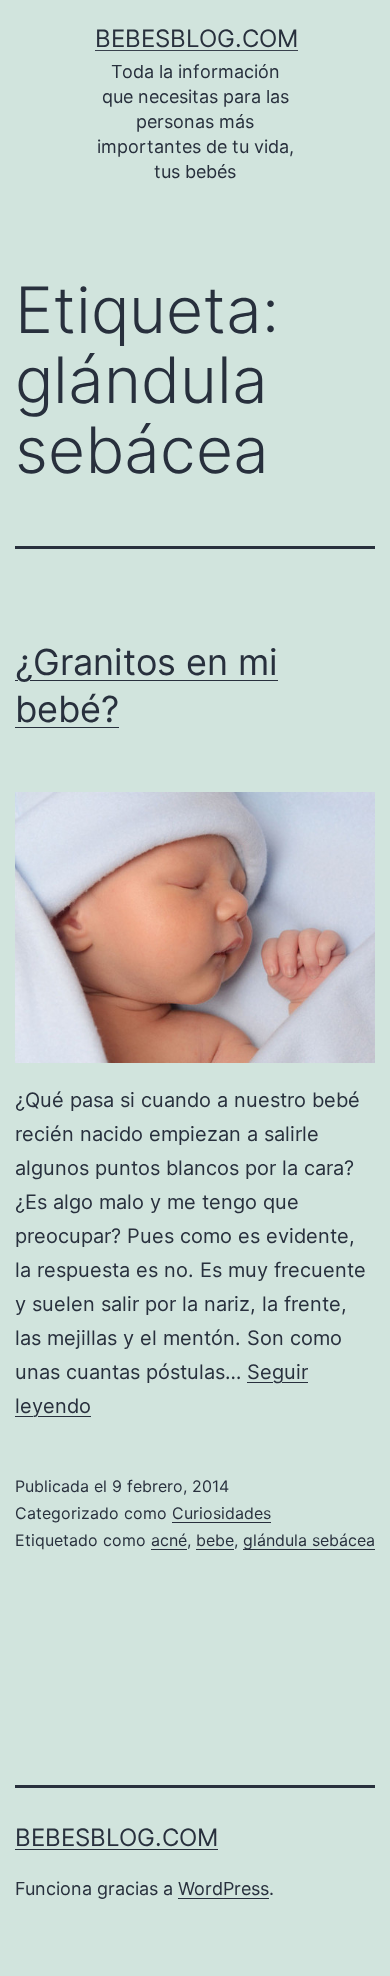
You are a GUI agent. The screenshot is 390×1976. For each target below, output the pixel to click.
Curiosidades (221, 1513)
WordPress (223, 1888)
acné (169, 1540)
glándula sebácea (309, 1540)
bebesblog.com (196, 38)
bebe (215, 1540)
